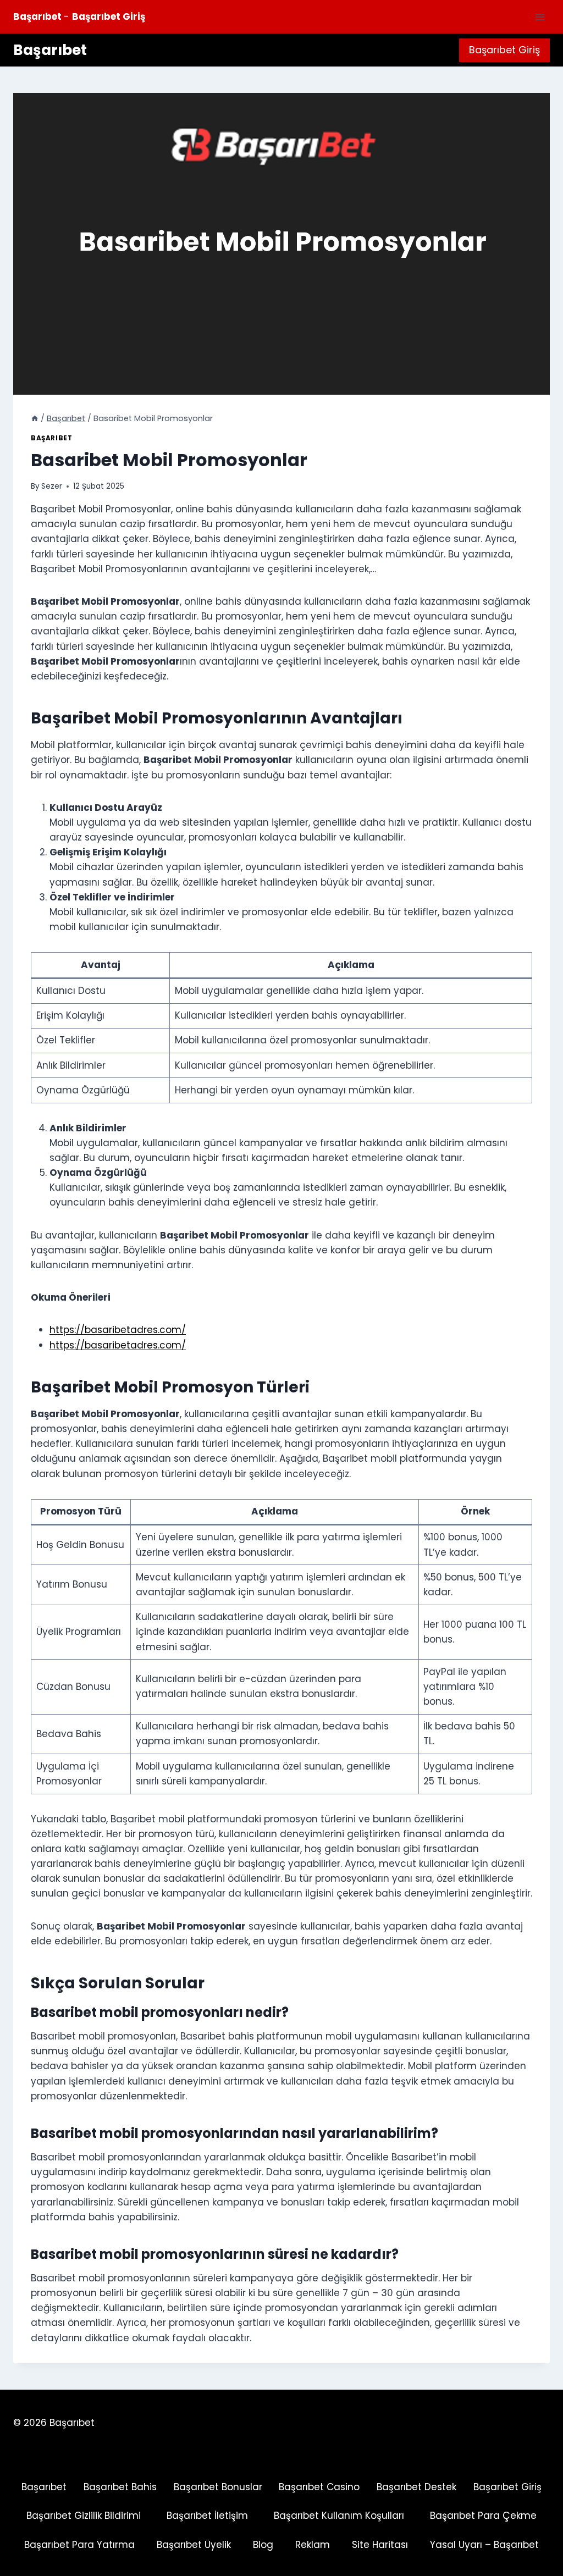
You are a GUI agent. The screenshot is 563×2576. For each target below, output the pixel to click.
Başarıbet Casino (319, 2487)
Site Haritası (380, 2545)
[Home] (35, 418)
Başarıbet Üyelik (194, 2545)
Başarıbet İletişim (207, 2516)
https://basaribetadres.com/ (118, 1330)
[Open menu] (540, 17)
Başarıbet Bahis (120, 2487)
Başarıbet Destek (416, 2487)
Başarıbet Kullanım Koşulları (339, 2516)
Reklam (313, 2545)
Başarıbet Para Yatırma (79, 2545)
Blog (263, 2545)
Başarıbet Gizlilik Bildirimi (84, 2516)
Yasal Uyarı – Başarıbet (484, 2545)
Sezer (52, 486)
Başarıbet (51, 438)
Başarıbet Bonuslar (218, 2487)
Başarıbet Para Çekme (483, 2516)
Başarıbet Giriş (504, 50)
